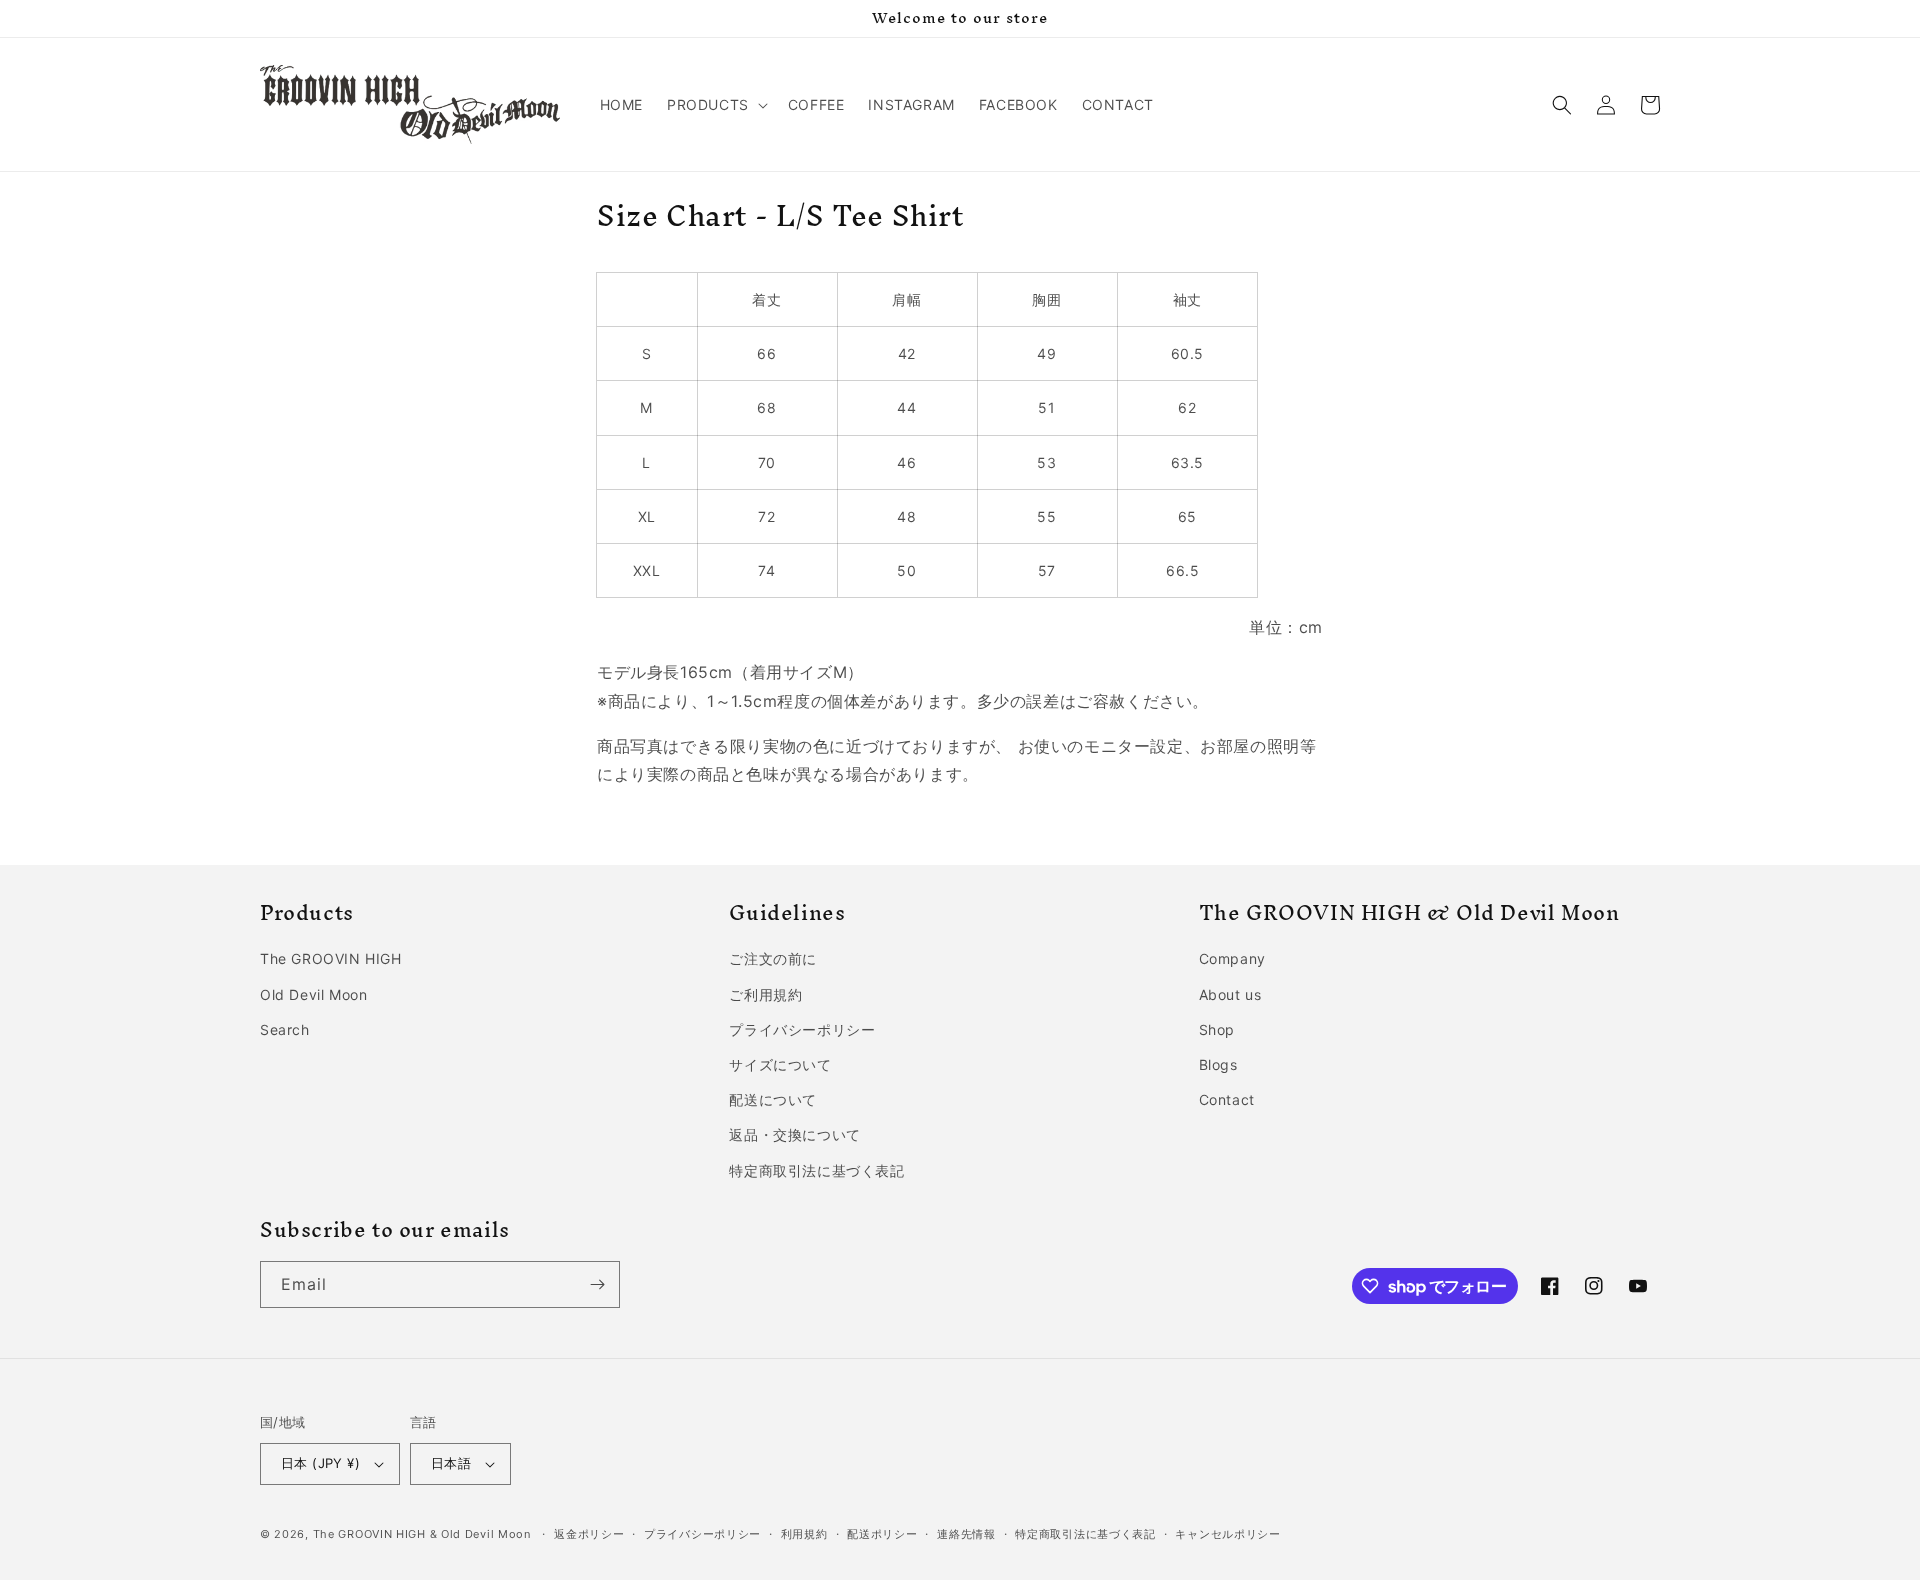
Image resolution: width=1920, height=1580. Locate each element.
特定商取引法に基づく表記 (816, 1170)
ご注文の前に (773, 958)
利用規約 (804, 1534)
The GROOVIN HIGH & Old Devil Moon (422, 1534)
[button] (715, 105)
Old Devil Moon (313, 994)
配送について (773, 1099)
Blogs (1218, 1064)
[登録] (597, 1284)
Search (285, 1029)
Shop (1217, 1029)
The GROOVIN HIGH (331, 958)
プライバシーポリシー (802, 1029)
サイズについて (780, 1064)
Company (1232, 958)
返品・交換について (794, 1134)
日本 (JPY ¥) (320, 1463)
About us (1230, 994)
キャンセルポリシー (1227, 1534)
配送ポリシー (882, 1534)
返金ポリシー (589, 1534)
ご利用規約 (765, 994)
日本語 (451, 1463)
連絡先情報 (966, 1534)
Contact (1227, 1099)
